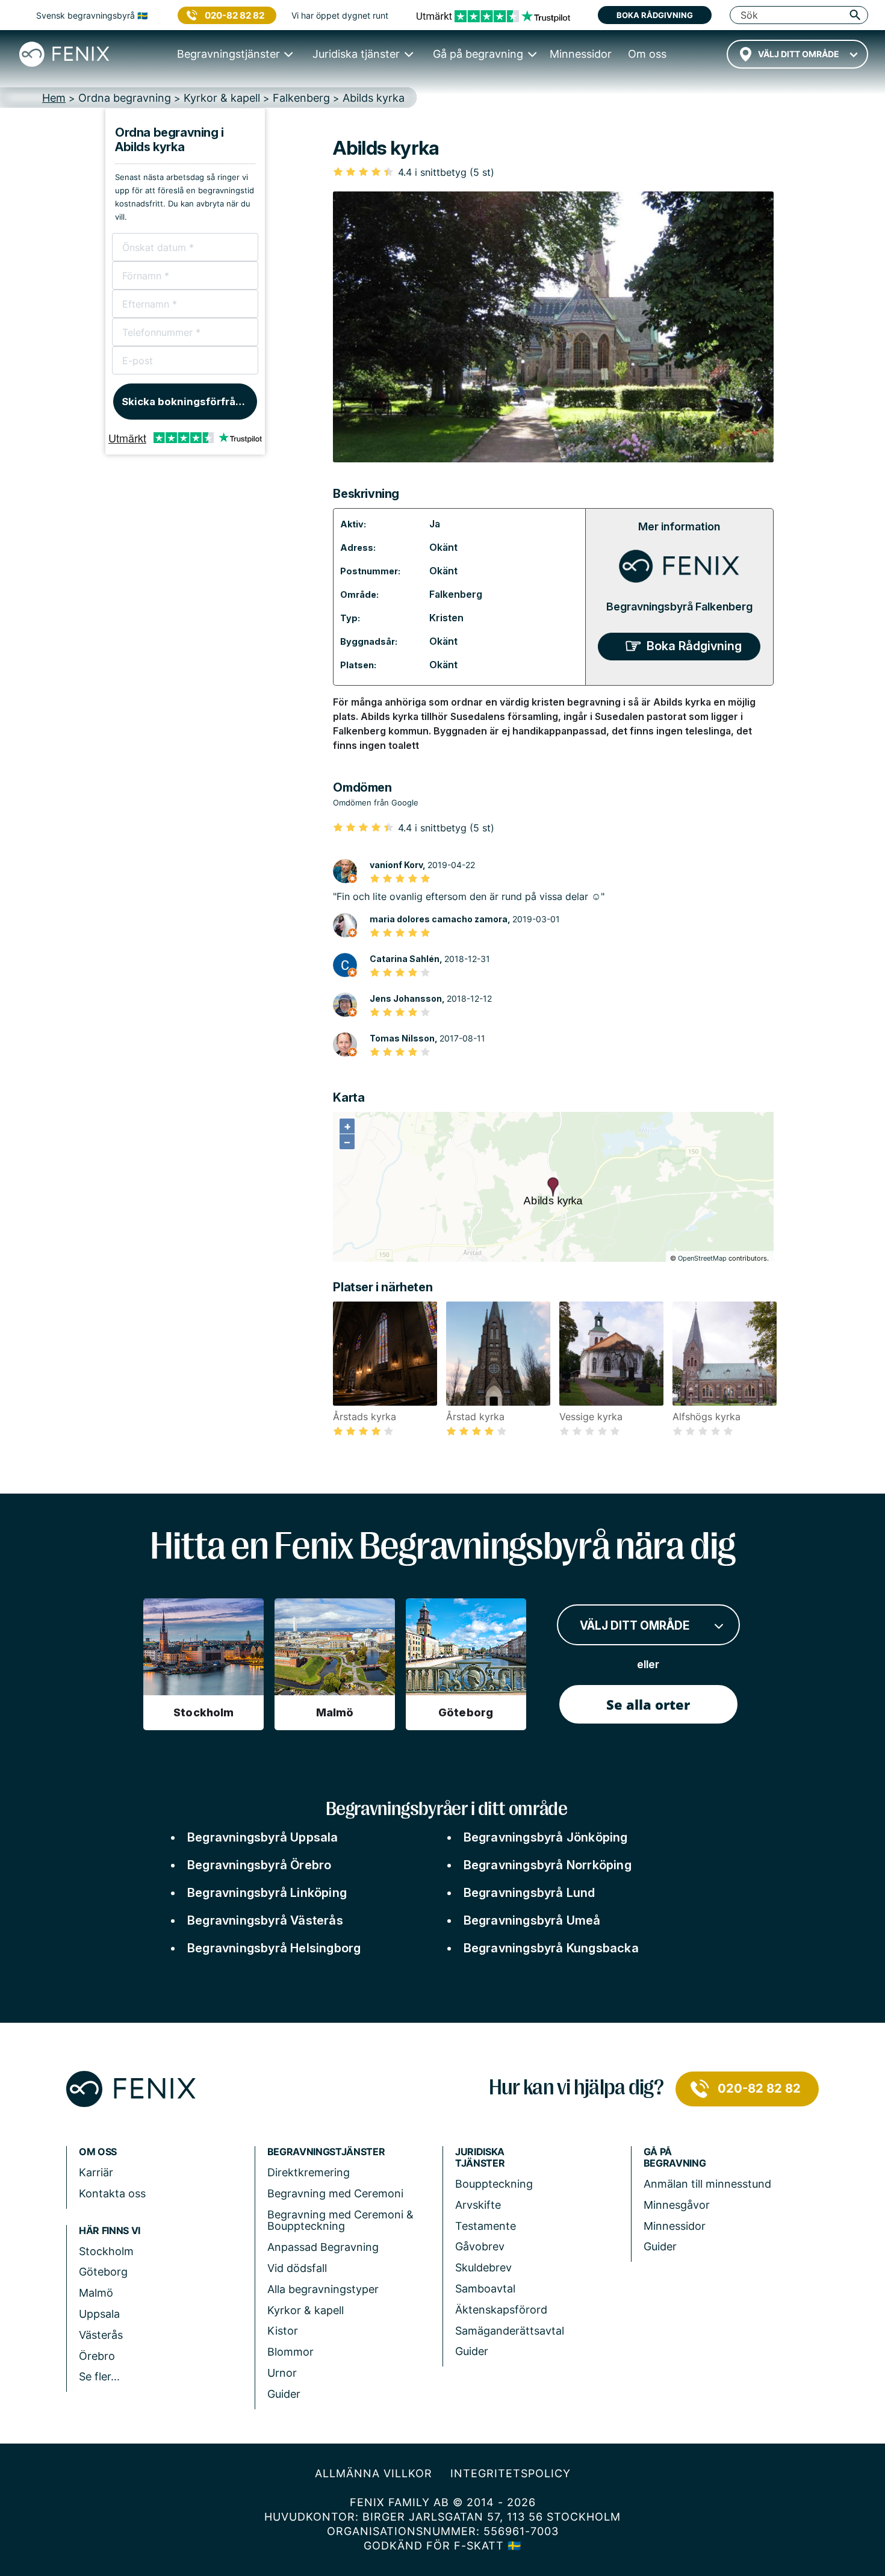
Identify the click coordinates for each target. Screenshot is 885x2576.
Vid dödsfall (297, 2268)
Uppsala (99, 2314)
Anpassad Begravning (323, 2247)
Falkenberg (456, 594)
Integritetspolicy (511, 2473)
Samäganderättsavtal (510, 2331)
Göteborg (103, 2272)
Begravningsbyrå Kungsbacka (551, 1948)
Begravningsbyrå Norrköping (548, 1865)
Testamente (486, 2226)
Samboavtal (485, 2289)
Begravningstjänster (326, 2152)
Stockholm (106, 2251)
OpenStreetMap (702, 1258)
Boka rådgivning (655, 15)
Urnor (282, 2373)
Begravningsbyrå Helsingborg (274, 1948)
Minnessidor (675, 2226)
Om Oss (98, 2152)
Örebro (97, 2356)
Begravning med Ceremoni (335, 2193)
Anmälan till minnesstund (707, 2184)
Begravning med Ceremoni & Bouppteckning (340, 2221)
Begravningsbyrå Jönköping (546, 1837)
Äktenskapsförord (501, 2310)
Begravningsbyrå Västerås (265, 1920)
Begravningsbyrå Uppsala (263, 1837)
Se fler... (99, 2376)
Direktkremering (309, 2172)
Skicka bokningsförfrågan (188, 402)
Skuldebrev (483, 2267)
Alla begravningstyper (323, 2289)
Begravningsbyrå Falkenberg (679, 607)
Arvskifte (478, 2205)
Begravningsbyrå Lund (529, 1893)
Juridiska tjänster (480, 2158)
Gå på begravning (675, 2158)
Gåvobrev (480, 2246)
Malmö (96, 2293)
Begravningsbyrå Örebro (259, 1865)
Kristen (446, 618)
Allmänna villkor (374, 2473)
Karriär (96, 2172)
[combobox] (797, 54)
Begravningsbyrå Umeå (532, 1920)
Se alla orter (648, 1704)
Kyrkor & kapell (306, 2310)
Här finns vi (110, 2231)
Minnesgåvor (677, 2205)
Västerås (101, 2335)
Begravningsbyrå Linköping (267, 1893)
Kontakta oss (112, 2193)
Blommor (290, 2352)
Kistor (283, 2331)
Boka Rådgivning (694, 646)
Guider (284, 2394)
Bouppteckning (494, 2184)
